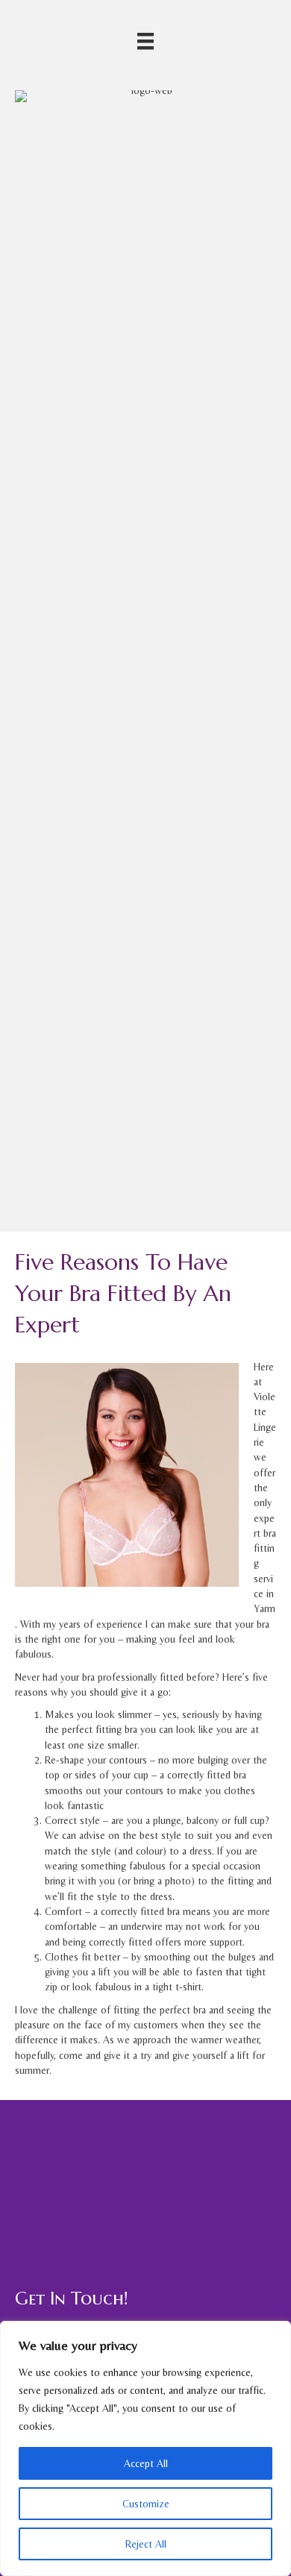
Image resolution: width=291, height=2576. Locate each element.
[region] (145, 2448)
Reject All (146, 2544)
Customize (146, 2504)
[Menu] (145, 41)
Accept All (146, 2463)
